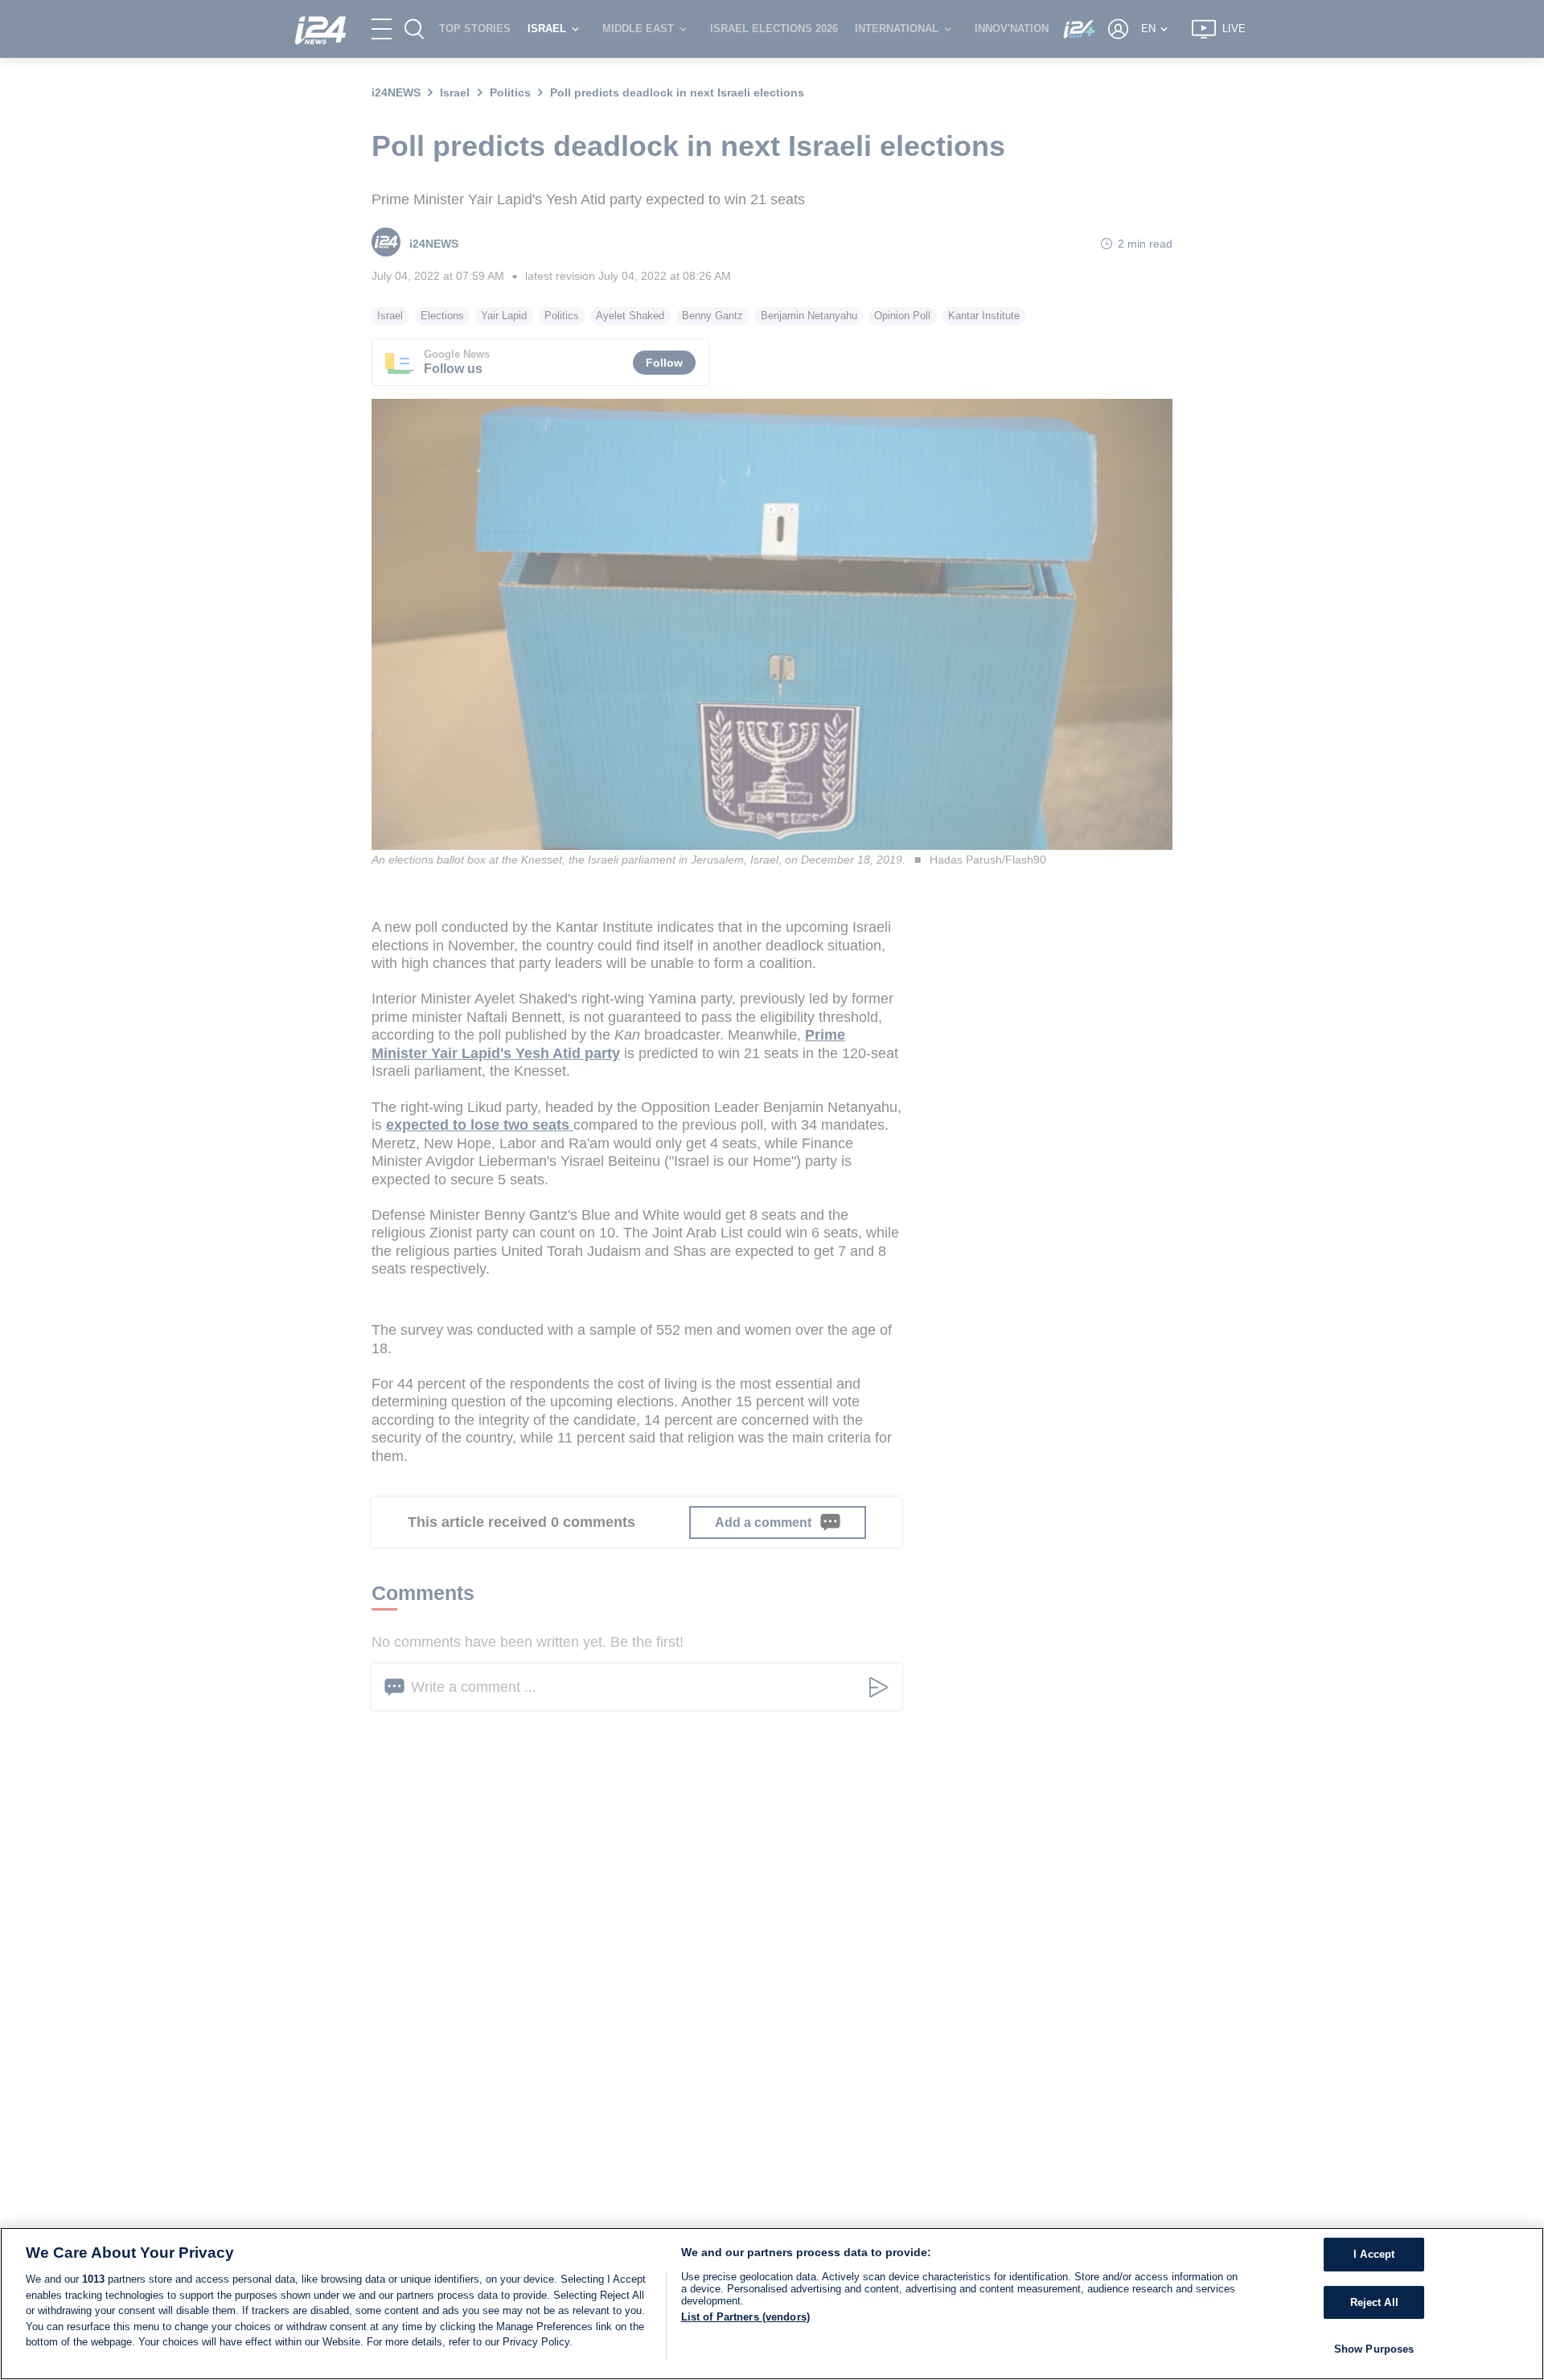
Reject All (1374, 2302)
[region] (772, 2304)
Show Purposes (1374, 2349)
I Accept (1374, 2254)
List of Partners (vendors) (745, 2317)
